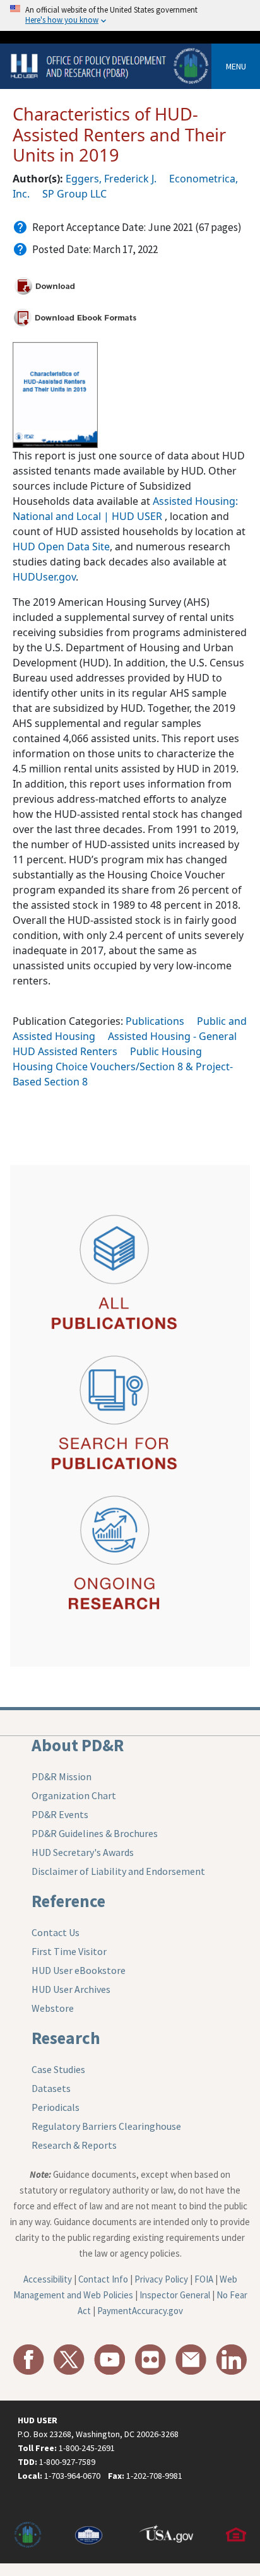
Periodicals (56, 2107)
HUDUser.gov (44, 577)
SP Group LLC (74, 194)
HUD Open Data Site (61, 547)
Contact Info (103, 2279)
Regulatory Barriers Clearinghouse (106, 2126)
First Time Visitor (69, 1951)
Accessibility (48, 2279)
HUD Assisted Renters (65, 1051)
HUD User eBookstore (79, 1970)
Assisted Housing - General (172, 1036)
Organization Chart (74, 1795)
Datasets (51, 2088)
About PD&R (78, 1745)
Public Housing (166, 1051)
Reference (68, 1901)
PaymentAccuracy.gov (140, 2311)
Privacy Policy (161, 2279)
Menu (236, 66)
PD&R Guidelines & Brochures (95, 1833)
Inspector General (175, 2295)
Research (66, 2038)
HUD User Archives (71, 1989)
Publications (155, 1021)
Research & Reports (74, 2145)
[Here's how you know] (130, 15)
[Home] (111, 65)
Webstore (53, 2008)
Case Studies (58, 2069)
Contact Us (56, 1932)
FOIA (204, 2279)
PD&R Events (60, 1814)
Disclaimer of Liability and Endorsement (118, 1871)
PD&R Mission (62, 1776)
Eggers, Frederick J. (111, 179)
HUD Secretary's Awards (83, 1852)
